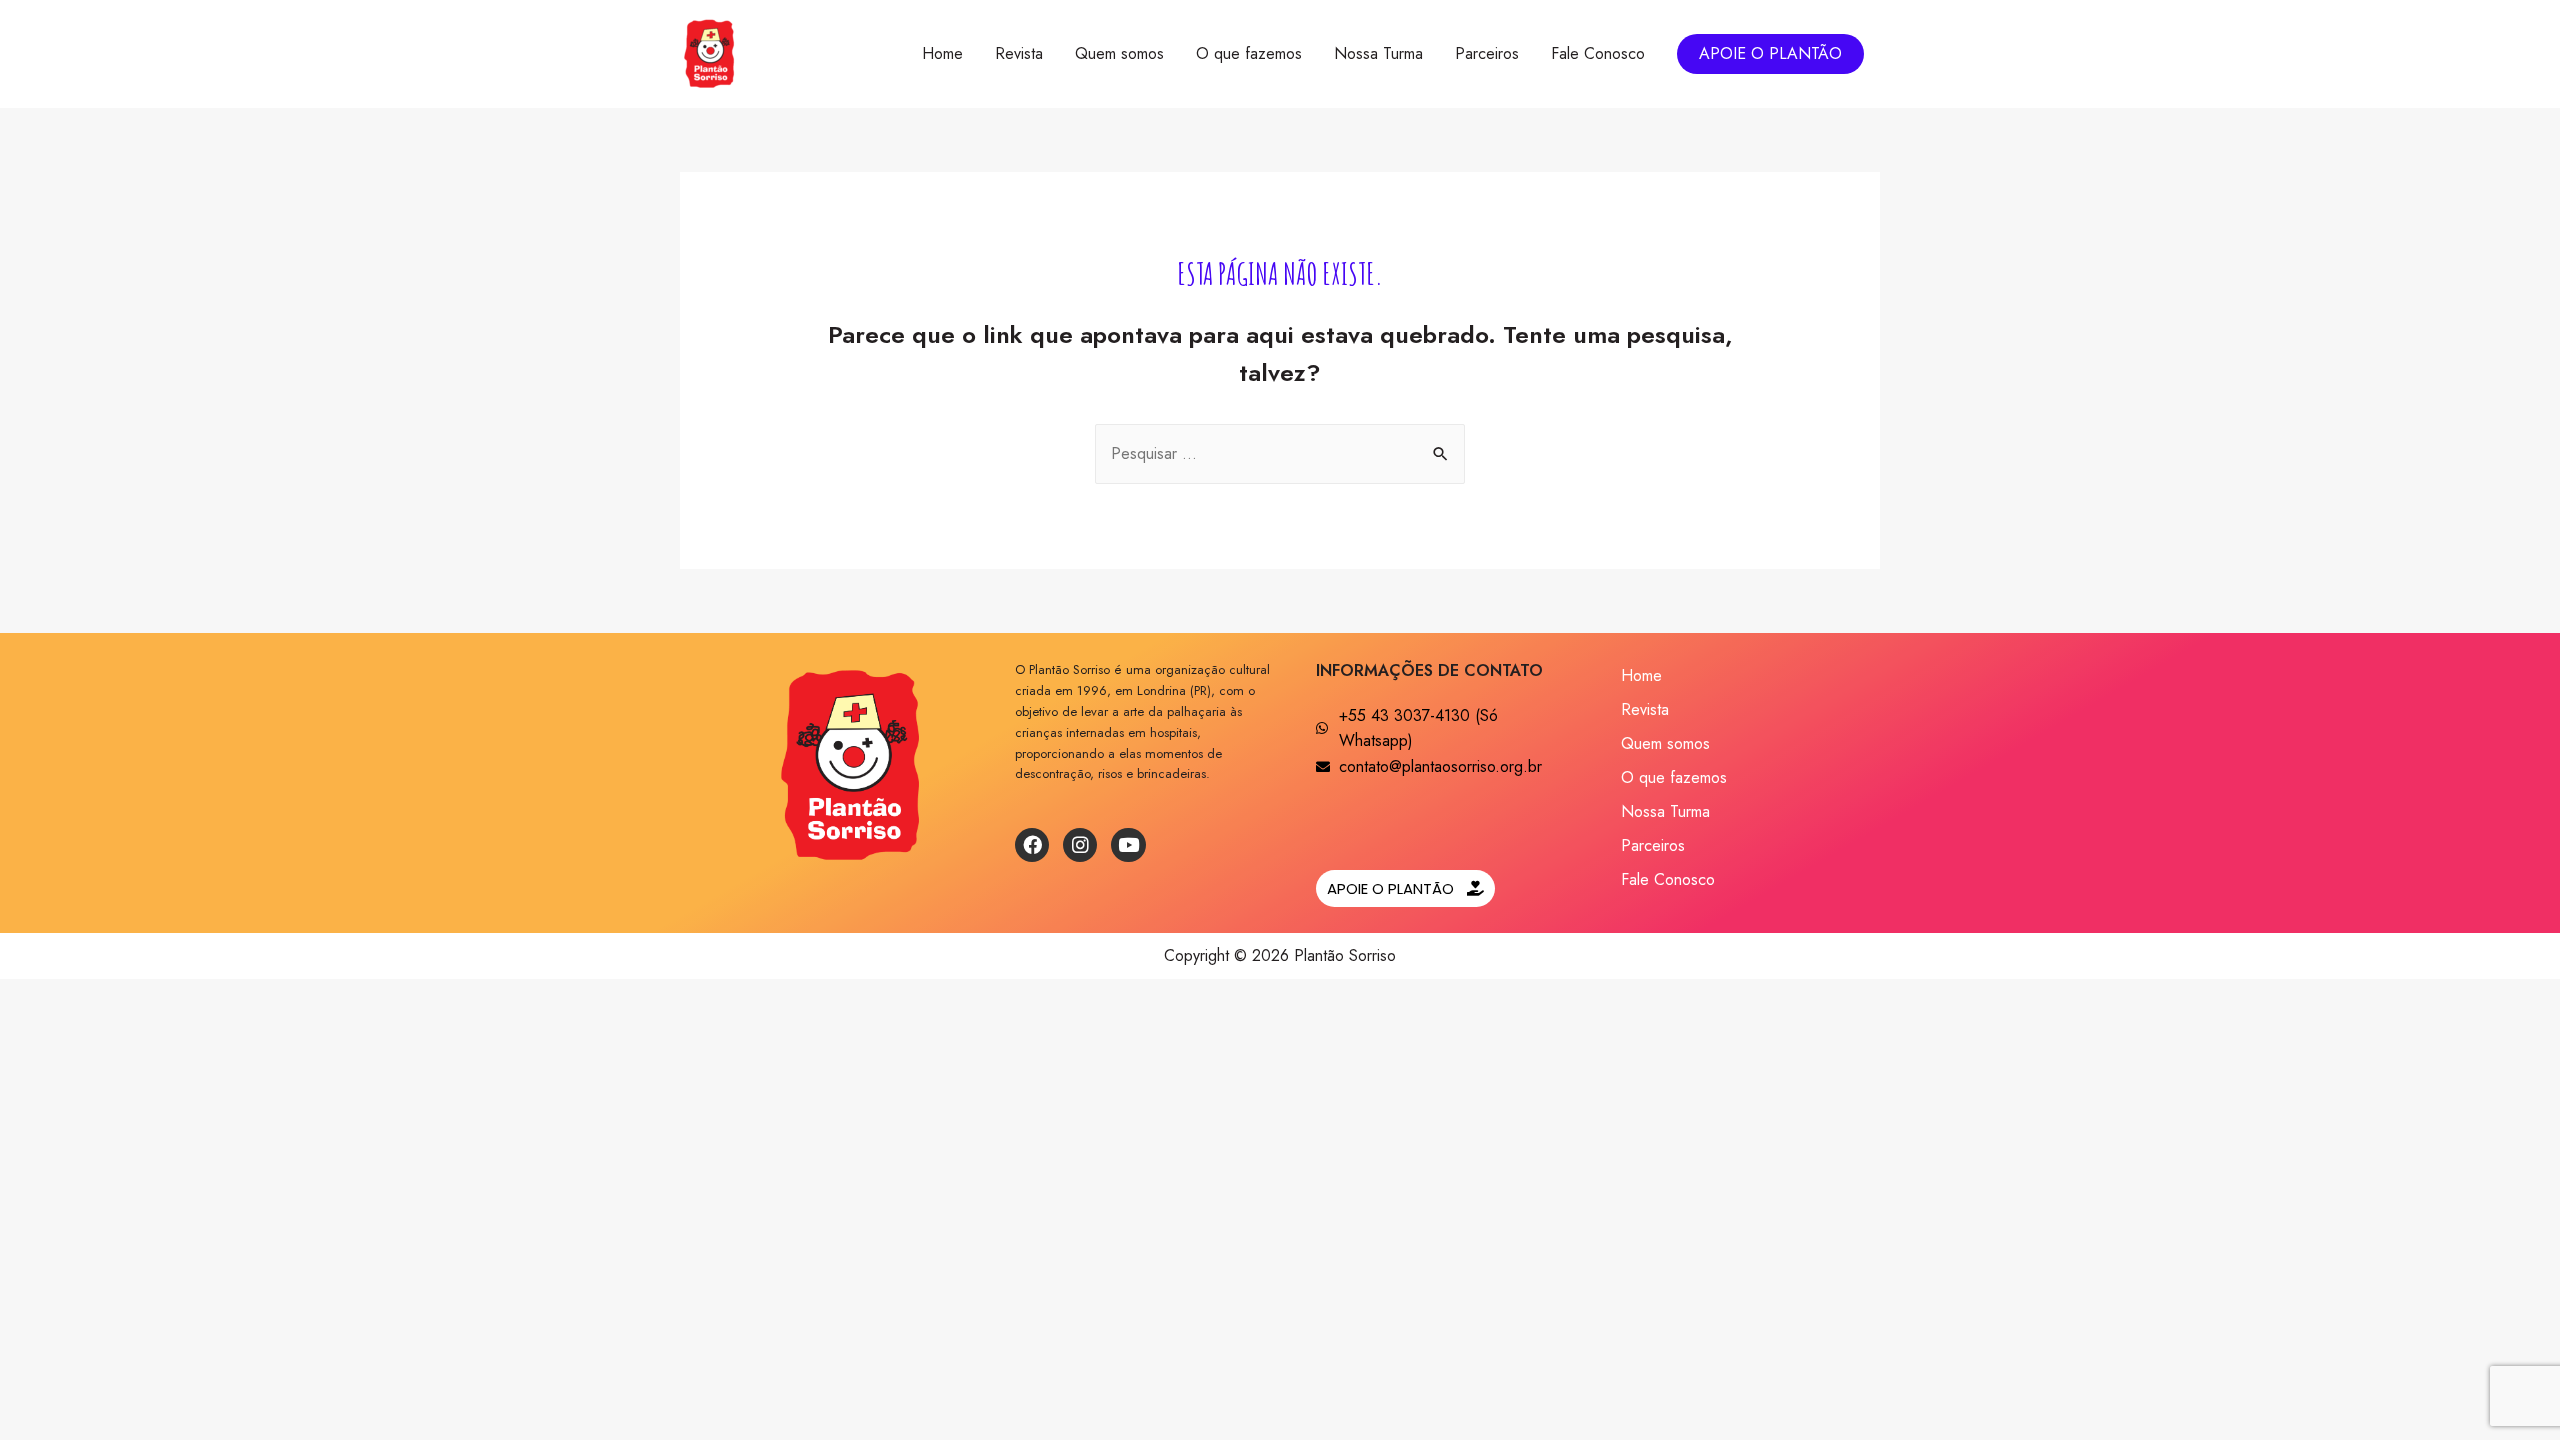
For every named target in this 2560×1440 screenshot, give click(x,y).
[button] (1405, 888)
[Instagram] (1080, 845)
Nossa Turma (1378, 53)
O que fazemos (1249, 53)
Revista (1019, 53)
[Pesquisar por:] (1280, 453)
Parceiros (1487, 53)
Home (942, 53)
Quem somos (1119, 53)
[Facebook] (1032, 845)
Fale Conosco (1598, 53)
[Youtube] (1128, 845)
